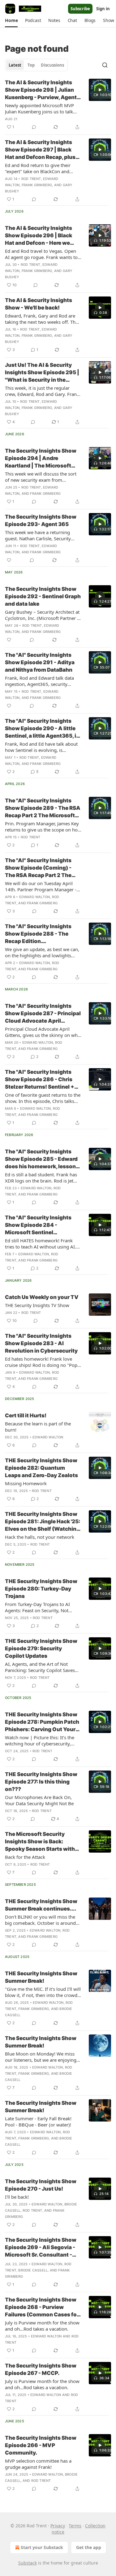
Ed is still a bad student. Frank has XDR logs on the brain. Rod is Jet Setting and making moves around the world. (42, 1178)
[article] (58, 105)
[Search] (105, 65)
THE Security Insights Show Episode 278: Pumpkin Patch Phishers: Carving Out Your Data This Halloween (42, 1722)
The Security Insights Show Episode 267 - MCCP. (41, 2369)
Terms (75, 2526)
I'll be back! (17, 2197)
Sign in (103, 9)
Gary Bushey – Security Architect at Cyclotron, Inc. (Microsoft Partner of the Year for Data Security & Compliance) (43, 615)
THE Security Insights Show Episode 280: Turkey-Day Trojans (41, 1589)
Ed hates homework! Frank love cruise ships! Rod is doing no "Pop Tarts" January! (41, 1362)
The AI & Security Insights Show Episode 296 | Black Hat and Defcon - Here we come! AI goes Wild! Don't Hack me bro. (39, 236)
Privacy (58, 2526)
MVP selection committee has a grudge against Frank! (38, 2464)
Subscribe (80, 9)
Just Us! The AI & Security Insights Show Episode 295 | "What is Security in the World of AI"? (42, 373)
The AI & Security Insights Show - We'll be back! (39, 304)
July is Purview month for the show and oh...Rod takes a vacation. (42, 2326)
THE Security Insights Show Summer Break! (41, 1977)
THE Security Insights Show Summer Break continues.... (41, 1905)
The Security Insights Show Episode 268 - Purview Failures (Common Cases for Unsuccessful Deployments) (42, 2307)
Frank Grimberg (37, 185)
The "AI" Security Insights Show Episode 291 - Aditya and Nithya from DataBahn (40, 662)
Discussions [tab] (52, 65)
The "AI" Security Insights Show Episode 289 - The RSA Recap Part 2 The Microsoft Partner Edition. (43, 808)
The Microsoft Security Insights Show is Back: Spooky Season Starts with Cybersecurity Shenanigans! (42, 1842)
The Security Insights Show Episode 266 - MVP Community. (41, 2445)
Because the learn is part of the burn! (38, 1427)
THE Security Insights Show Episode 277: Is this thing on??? (41, 1782)
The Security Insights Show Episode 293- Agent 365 (41, 520)
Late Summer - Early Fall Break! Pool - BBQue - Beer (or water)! (38, 2122)
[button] (11, 20)
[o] (100, 90)
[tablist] (36, 65)
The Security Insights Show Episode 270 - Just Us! (41, 2185)
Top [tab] (31, 65)
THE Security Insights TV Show (37, 1305)
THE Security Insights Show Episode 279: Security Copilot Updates (41, 1648)
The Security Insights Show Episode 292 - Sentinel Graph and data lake (43, 596)
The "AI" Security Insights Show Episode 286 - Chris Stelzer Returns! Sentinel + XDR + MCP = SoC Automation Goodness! (40, 1080)
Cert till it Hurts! (26, 1415)
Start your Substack (42, 2547)
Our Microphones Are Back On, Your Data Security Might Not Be (39, 1800)
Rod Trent (31, 179)
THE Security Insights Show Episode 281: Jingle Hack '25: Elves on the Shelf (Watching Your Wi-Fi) (43, 1522)
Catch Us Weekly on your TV (42, 1297)
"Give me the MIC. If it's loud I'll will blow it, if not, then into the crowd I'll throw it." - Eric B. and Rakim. (43, 1992)
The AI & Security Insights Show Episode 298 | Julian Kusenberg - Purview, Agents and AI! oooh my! (42, 90)
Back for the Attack (25, 1857)
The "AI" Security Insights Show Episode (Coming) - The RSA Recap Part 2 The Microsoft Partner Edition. (39, 868)
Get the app (89, 2547)
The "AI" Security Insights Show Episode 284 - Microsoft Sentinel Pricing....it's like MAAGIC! (39, 1225)
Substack (28, 2563)
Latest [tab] (15, 65)
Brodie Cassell (33, 2270)
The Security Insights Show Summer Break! (41, 2042)
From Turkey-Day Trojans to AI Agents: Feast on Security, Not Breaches (37, 1607)
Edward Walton (35, 897)
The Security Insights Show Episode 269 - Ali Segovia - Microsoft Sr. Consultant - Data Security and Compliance (41, 2248)
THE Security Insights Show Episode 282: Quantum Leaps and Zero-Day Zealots (41, 1468)
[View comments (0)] (34, 127)
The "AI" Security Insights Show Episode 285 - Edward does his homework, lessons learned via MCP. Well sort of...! (42, 1159)
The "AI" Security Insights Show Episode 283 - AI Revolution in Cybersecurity (41, 1343)
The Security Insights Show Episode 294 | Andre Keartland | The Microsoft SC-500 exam (41, 459)
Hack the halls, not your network (40, 1537)
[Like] (9, 560)
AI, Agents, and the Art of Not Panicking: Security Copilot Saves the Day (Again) (40, 1667)
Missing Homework (26, 1483)
